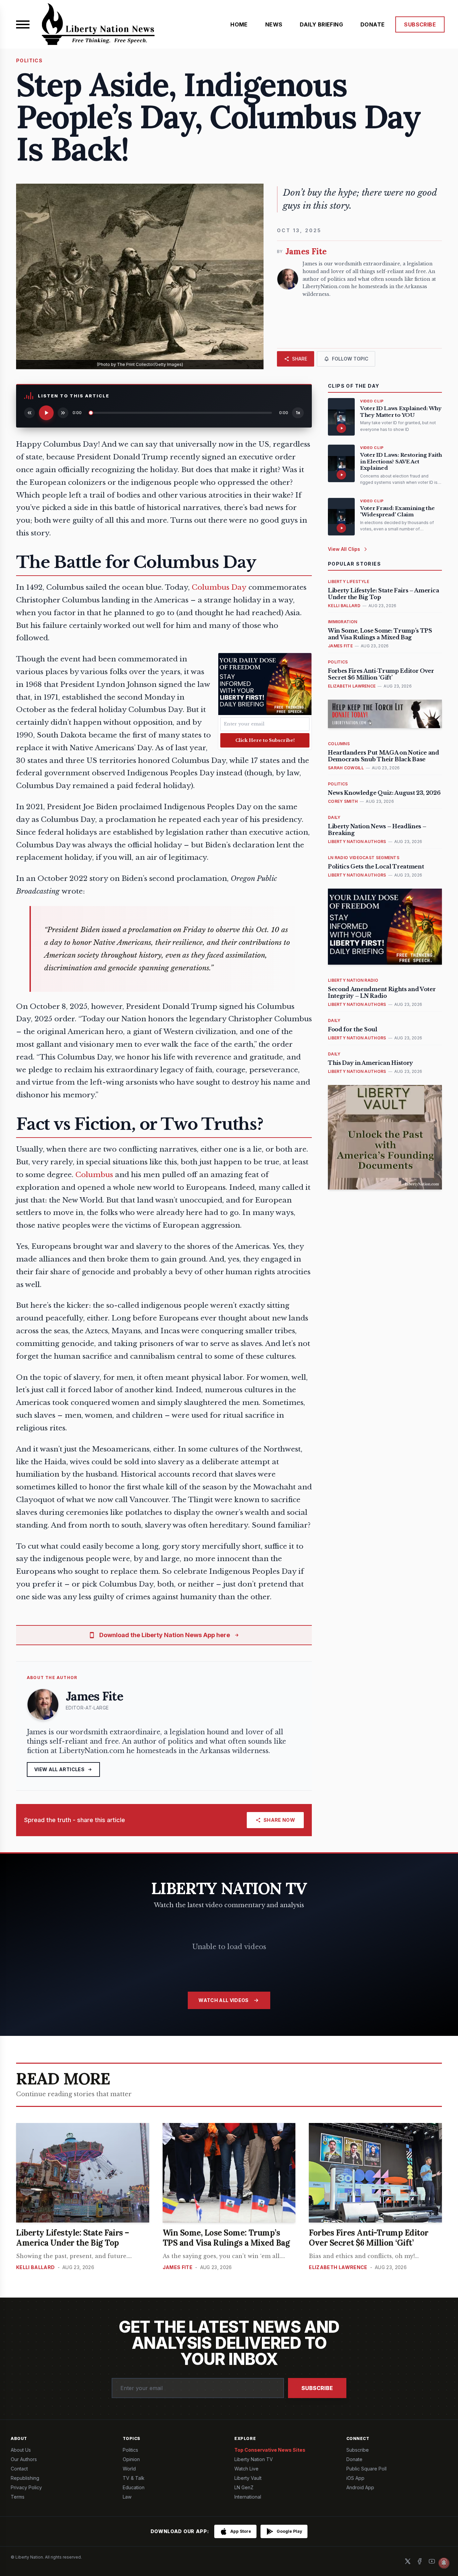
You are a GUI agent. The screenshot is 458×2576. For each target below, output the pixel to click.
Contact (19, 2469)
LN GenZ (244, 2487)
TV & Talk (134, 2478)
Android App (360, 2487)
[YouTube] (432, 2561)
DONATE (373, 24)
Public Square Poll (366, 2469)
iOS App (355, 2478)
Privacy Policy (26, 2487)
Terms (18, 2497)
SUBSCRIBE (420, 24)
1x (298, 413)
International (248, 2497)
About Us (21, 2450)
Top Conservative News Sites (270, 2450)
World (129, 2469)
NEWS (274, 24)
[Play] (46, 413)
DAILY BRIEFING (321, 24)
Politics (130, 2450)
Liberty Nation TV (254, 2459)
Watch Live (246, 2469)
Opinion (131, 2459)
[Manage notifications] (444, 2563)
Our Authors (24, 2459)
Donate (354, 2459)
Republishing (25, 2478)
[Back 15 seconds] (30, 413)
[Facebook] (420, 2561)
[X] (408, 2561)
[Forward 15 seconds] (63, 413)
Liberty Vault (248, 2478)
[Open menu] (23, 24)
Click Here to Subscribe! (265, 740)
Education (134, 2487)
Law (127, 2497)
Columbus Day (219, 587)
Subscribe (317, 2388)
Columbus (94, 1175)
